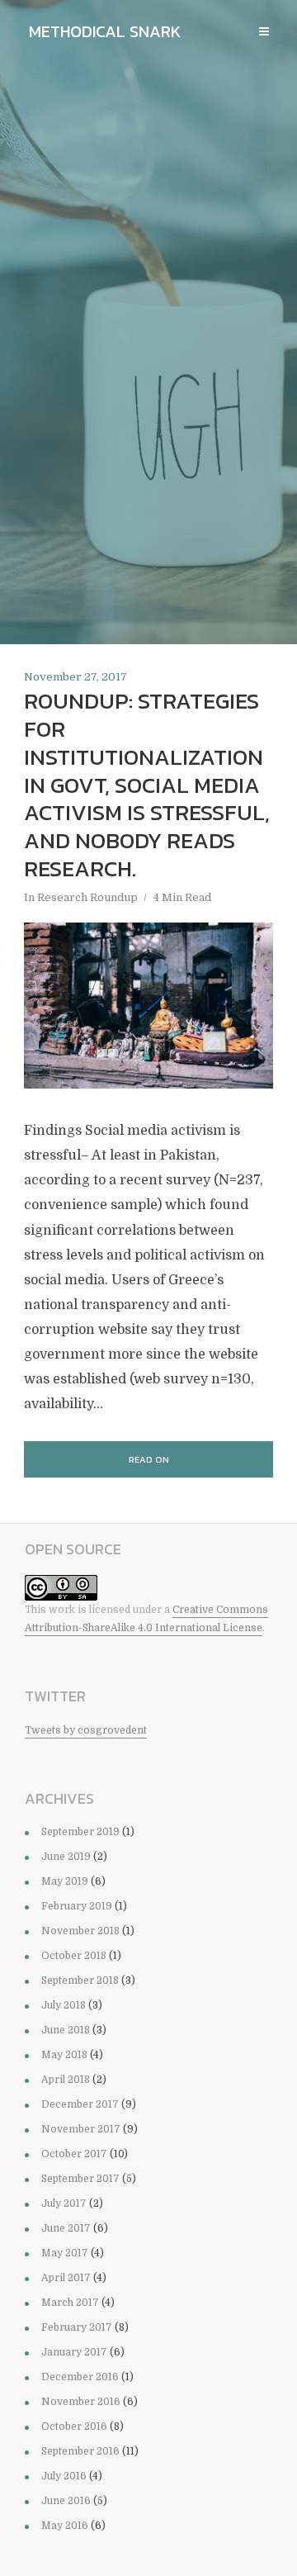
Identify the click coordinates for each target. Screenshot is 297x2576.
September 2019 (80, 1832)
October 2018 (74, 1956)
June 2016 (66, 2501)
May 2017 (65, 2253)
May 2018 (64, 2055)
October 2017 (74, 2154)
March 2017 (70, 2303)
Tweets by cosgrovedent (86, 1730)
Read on (149, 1459)
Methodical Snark (105, 31)
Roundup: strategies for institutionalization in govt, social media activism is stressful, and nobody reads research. (147, 785)
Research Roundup (87, 897)
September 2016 (80, 2451)
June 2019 (66, 1857)
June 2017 (66, 2228)
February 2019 (77, 1906)
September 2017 (80, 2179)
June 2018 (66, 2030)
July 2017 (64, 2204)
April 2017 (66, 2278)
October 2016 (74, 2427)
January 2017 (74, 2352)
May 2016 (65, 2526)
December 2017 (80, 2104)
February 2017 (77, 2327)
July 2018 (64, 2005)
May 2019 (65, 1881)
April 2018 (66, 2080)
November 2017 (81, 2129)
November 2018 (80, 1931)
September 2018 (80, 1981)
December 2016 (80, 2377)
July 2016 (64, 2476)
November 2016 (81, 2402)
